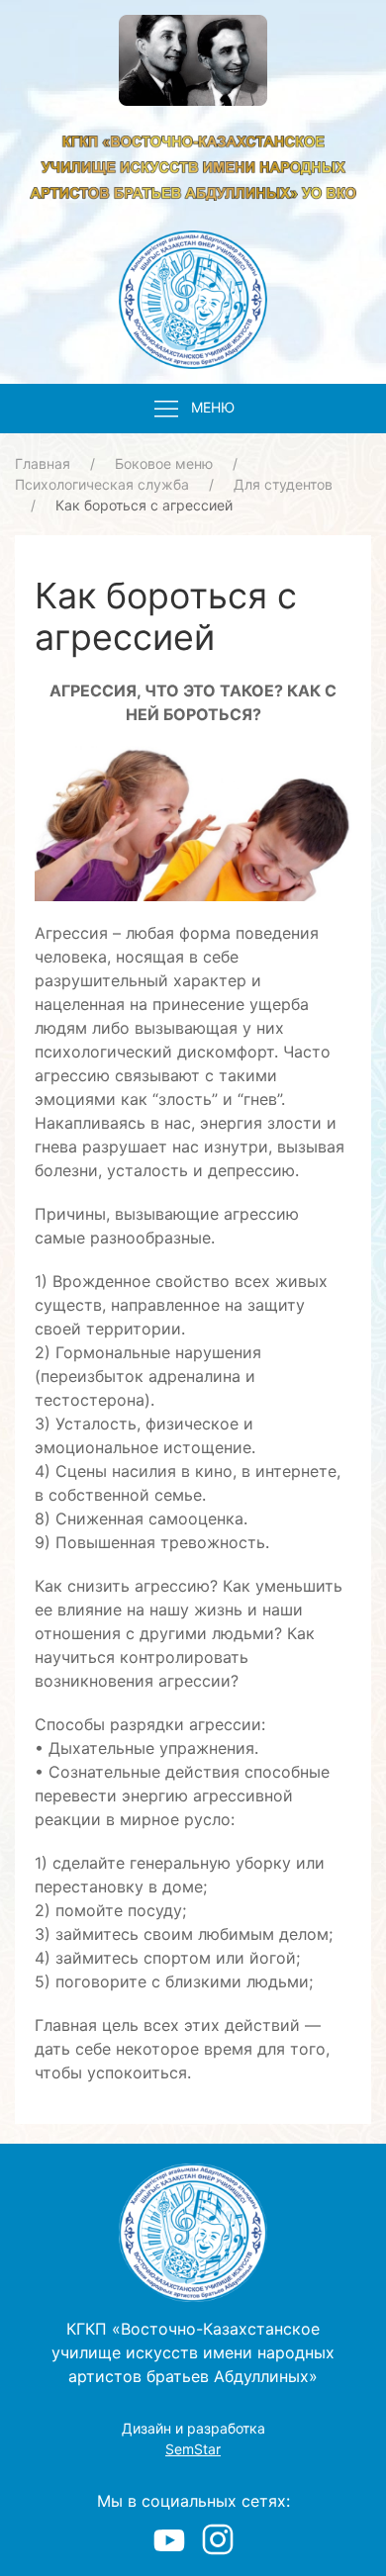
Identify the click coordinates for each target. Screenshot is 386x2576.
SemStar (193, 2449)
